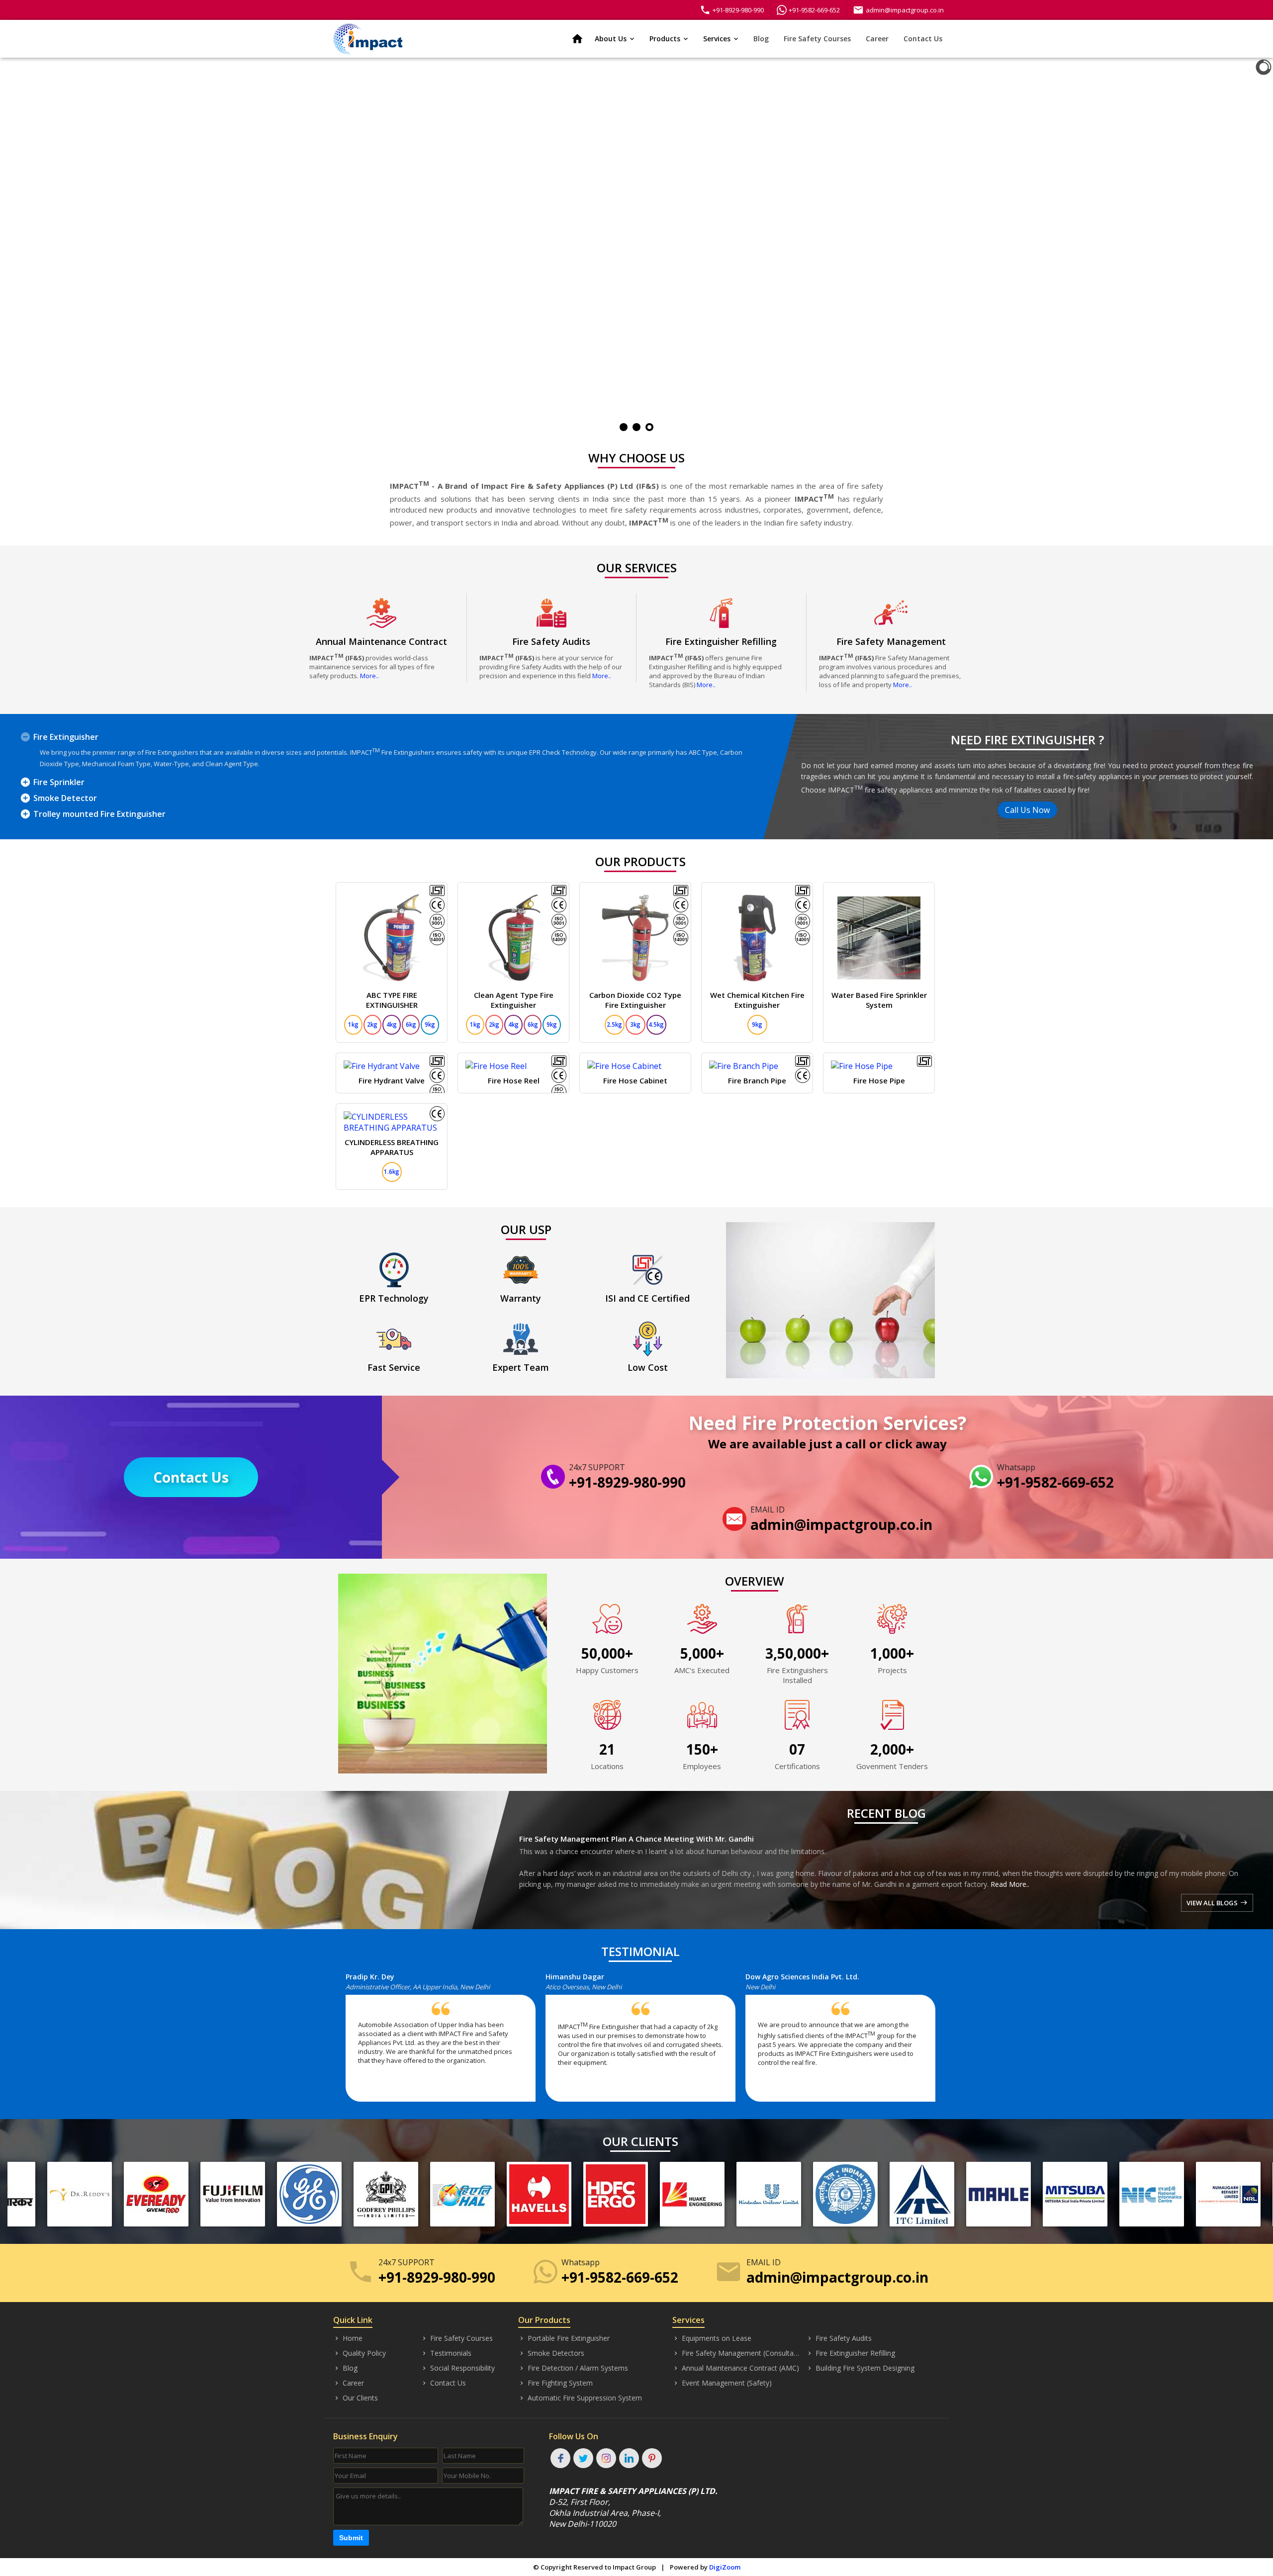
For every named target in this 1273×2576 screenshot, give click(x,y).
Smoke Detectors (551, 2353)
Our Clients (356, 2398)
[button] (348, 2042)
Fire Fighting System (555, 2383)
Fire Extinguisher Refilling (851, 2353)
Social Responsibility (458, 2368)
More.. (369, 676)
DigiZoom (725, 2567)
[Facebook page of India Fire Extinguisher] (560, 2458)
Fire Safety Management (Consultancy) (737, 2353)
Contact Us (923, 39)
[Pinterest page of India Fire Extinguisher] (652, 2458)
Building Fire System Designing (860, 2368)
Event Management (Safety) (722, 2383)
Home (348, 2338)
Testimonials (446, 2353)
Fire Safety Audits (839, 2338)
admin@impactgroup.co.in (898, 10)
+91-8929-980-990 (732, 10)
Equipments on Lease (712, 2338)
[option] (446, 2042)
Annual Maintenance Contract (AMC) (736, 2368)
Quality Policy (360, 2353)
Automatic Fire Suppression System (580, 2398)
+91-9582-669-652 (814, 10)
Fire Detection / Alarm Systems (573, 2368)
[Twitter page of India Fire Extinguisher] (583, 2458)
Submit (351, 2538)
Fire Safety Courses (817, 39)
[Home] (368, 39)
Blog (761, 39)
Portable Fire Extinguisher (564, 2338)
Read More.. (1010, 1884)
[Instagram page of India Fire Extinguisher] (606, 2458)
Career (877, 39)
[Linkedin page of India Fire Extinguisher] (629, 2458)
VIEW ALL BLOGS (1217, 1903)
